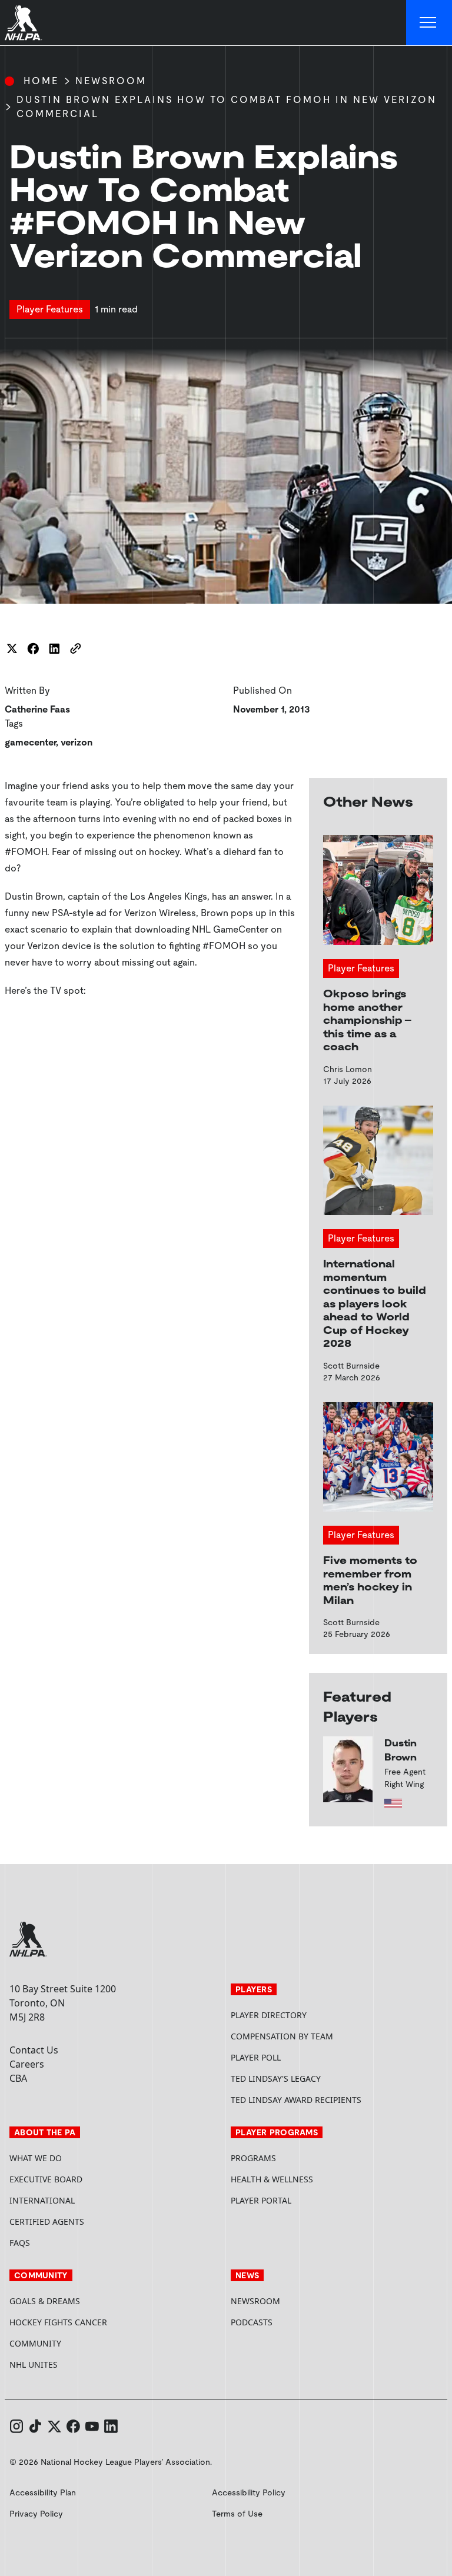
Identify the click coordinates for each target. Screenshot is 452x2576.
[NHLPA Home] (24, 23)
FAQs (20, 2243)
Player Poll (256, 2057)
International (42, 2200)
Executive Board (46, 2179)
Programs (253, 2158)
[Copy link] (75, 648)
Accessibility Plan (43, 2492)
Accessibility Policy (249, 2492)
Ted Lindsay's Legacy (276, 2079)
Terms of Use (237, 2514)
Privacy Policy (36, 2514)
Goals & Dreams (45, 2301)
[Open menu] (429, 23)
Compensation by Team (282, 2036)
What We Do (36, 2158)
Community (35, 2343)
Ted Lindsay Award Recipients (296, 2100)
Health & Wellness (272, 2179)
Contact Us (34, 2050)
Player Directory (269, 2015)
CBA (18, 2078)
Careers (27, 2064)
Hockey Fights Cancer (58, 2322)
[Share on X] (12, 648)
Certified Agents (47, 2221)
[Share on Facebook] (33, 648)
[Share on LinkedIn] (54, 648)
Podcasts (252, 2322)
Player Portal (305, 2200)
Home (41, 81)
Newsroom (111, 81)
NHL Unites (78, 2364)
